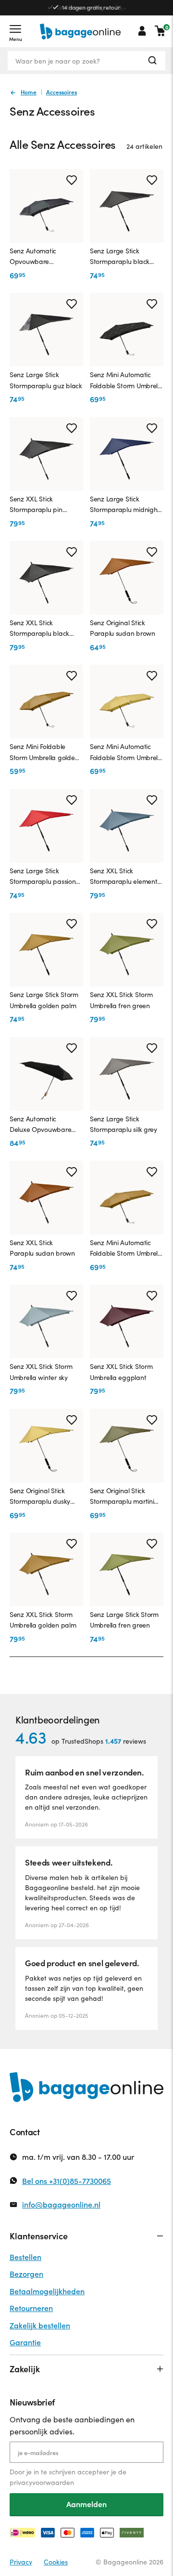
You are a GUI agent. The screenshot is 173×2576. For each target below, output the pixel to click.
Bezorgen (26, 2274)
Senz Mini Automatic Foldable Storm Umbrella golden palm (127, 1249)
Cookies (56, 2562)
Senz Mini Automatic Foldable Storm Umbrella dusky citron (127, 752)
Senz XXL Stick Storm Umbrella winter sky (41, 1372)
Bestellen (25, 2257)
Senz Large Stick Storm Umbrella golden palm (44, 1000)
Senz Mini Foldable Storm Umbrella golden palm (44, 752)
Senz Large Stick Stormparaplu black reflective (120, 257)
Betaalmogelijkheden (47, 2291)
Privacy (21, 2562)
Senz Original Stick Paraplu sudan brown (123, 628)
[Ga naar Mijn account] (142, 31)
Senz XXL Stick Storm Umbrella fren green (121, 1000)
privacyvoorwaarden (42, 2482)
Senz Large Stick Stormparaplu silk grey (124, 1124)
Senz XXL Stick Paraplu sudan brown (42, 1248)
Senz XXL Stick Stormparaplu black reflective (39, 629)
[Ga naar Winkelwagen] (160, 31)
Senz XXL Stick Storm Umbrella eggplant (121, 1372)
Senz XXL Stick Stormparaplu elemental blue (126, 877)
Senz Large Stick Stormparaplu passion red (43, 877)
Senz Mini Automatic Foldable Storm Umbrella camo (127, 381)
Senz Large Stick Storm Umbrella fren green (124, 1620)
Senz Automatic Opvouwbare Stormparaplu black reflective (33, 257)
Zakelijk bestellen (40, 2325)
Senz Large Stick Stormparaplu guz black (46, 380)
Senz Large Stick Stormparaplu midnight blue (125, 505)
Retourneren (31, 2308)
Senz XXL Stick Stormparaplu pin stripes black (36, 505)
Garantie (25, 2342)
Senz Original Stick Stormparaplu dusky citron (40, 1497)
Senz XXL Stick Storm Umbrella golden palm (43, 1620)
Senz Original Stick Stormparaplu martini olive (122, 1497)
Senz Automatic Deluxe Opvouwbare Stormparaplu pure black (40, 1125)
